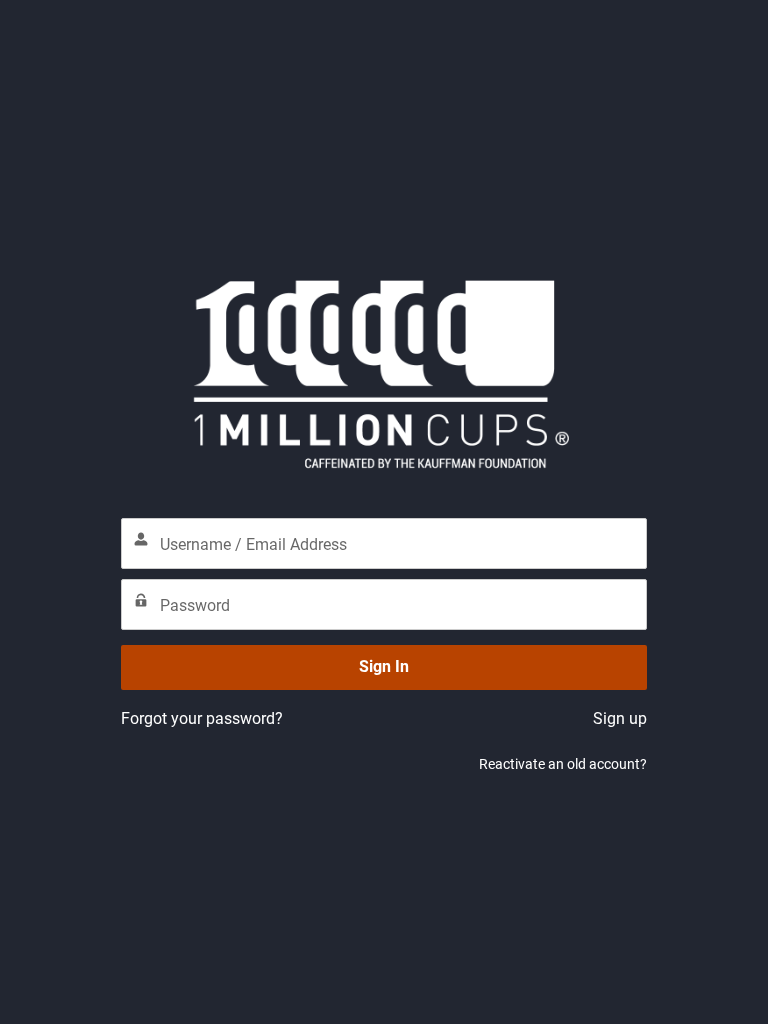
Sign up (620, 718)
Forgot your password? (202, 718)
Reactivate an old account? (563, 764)
